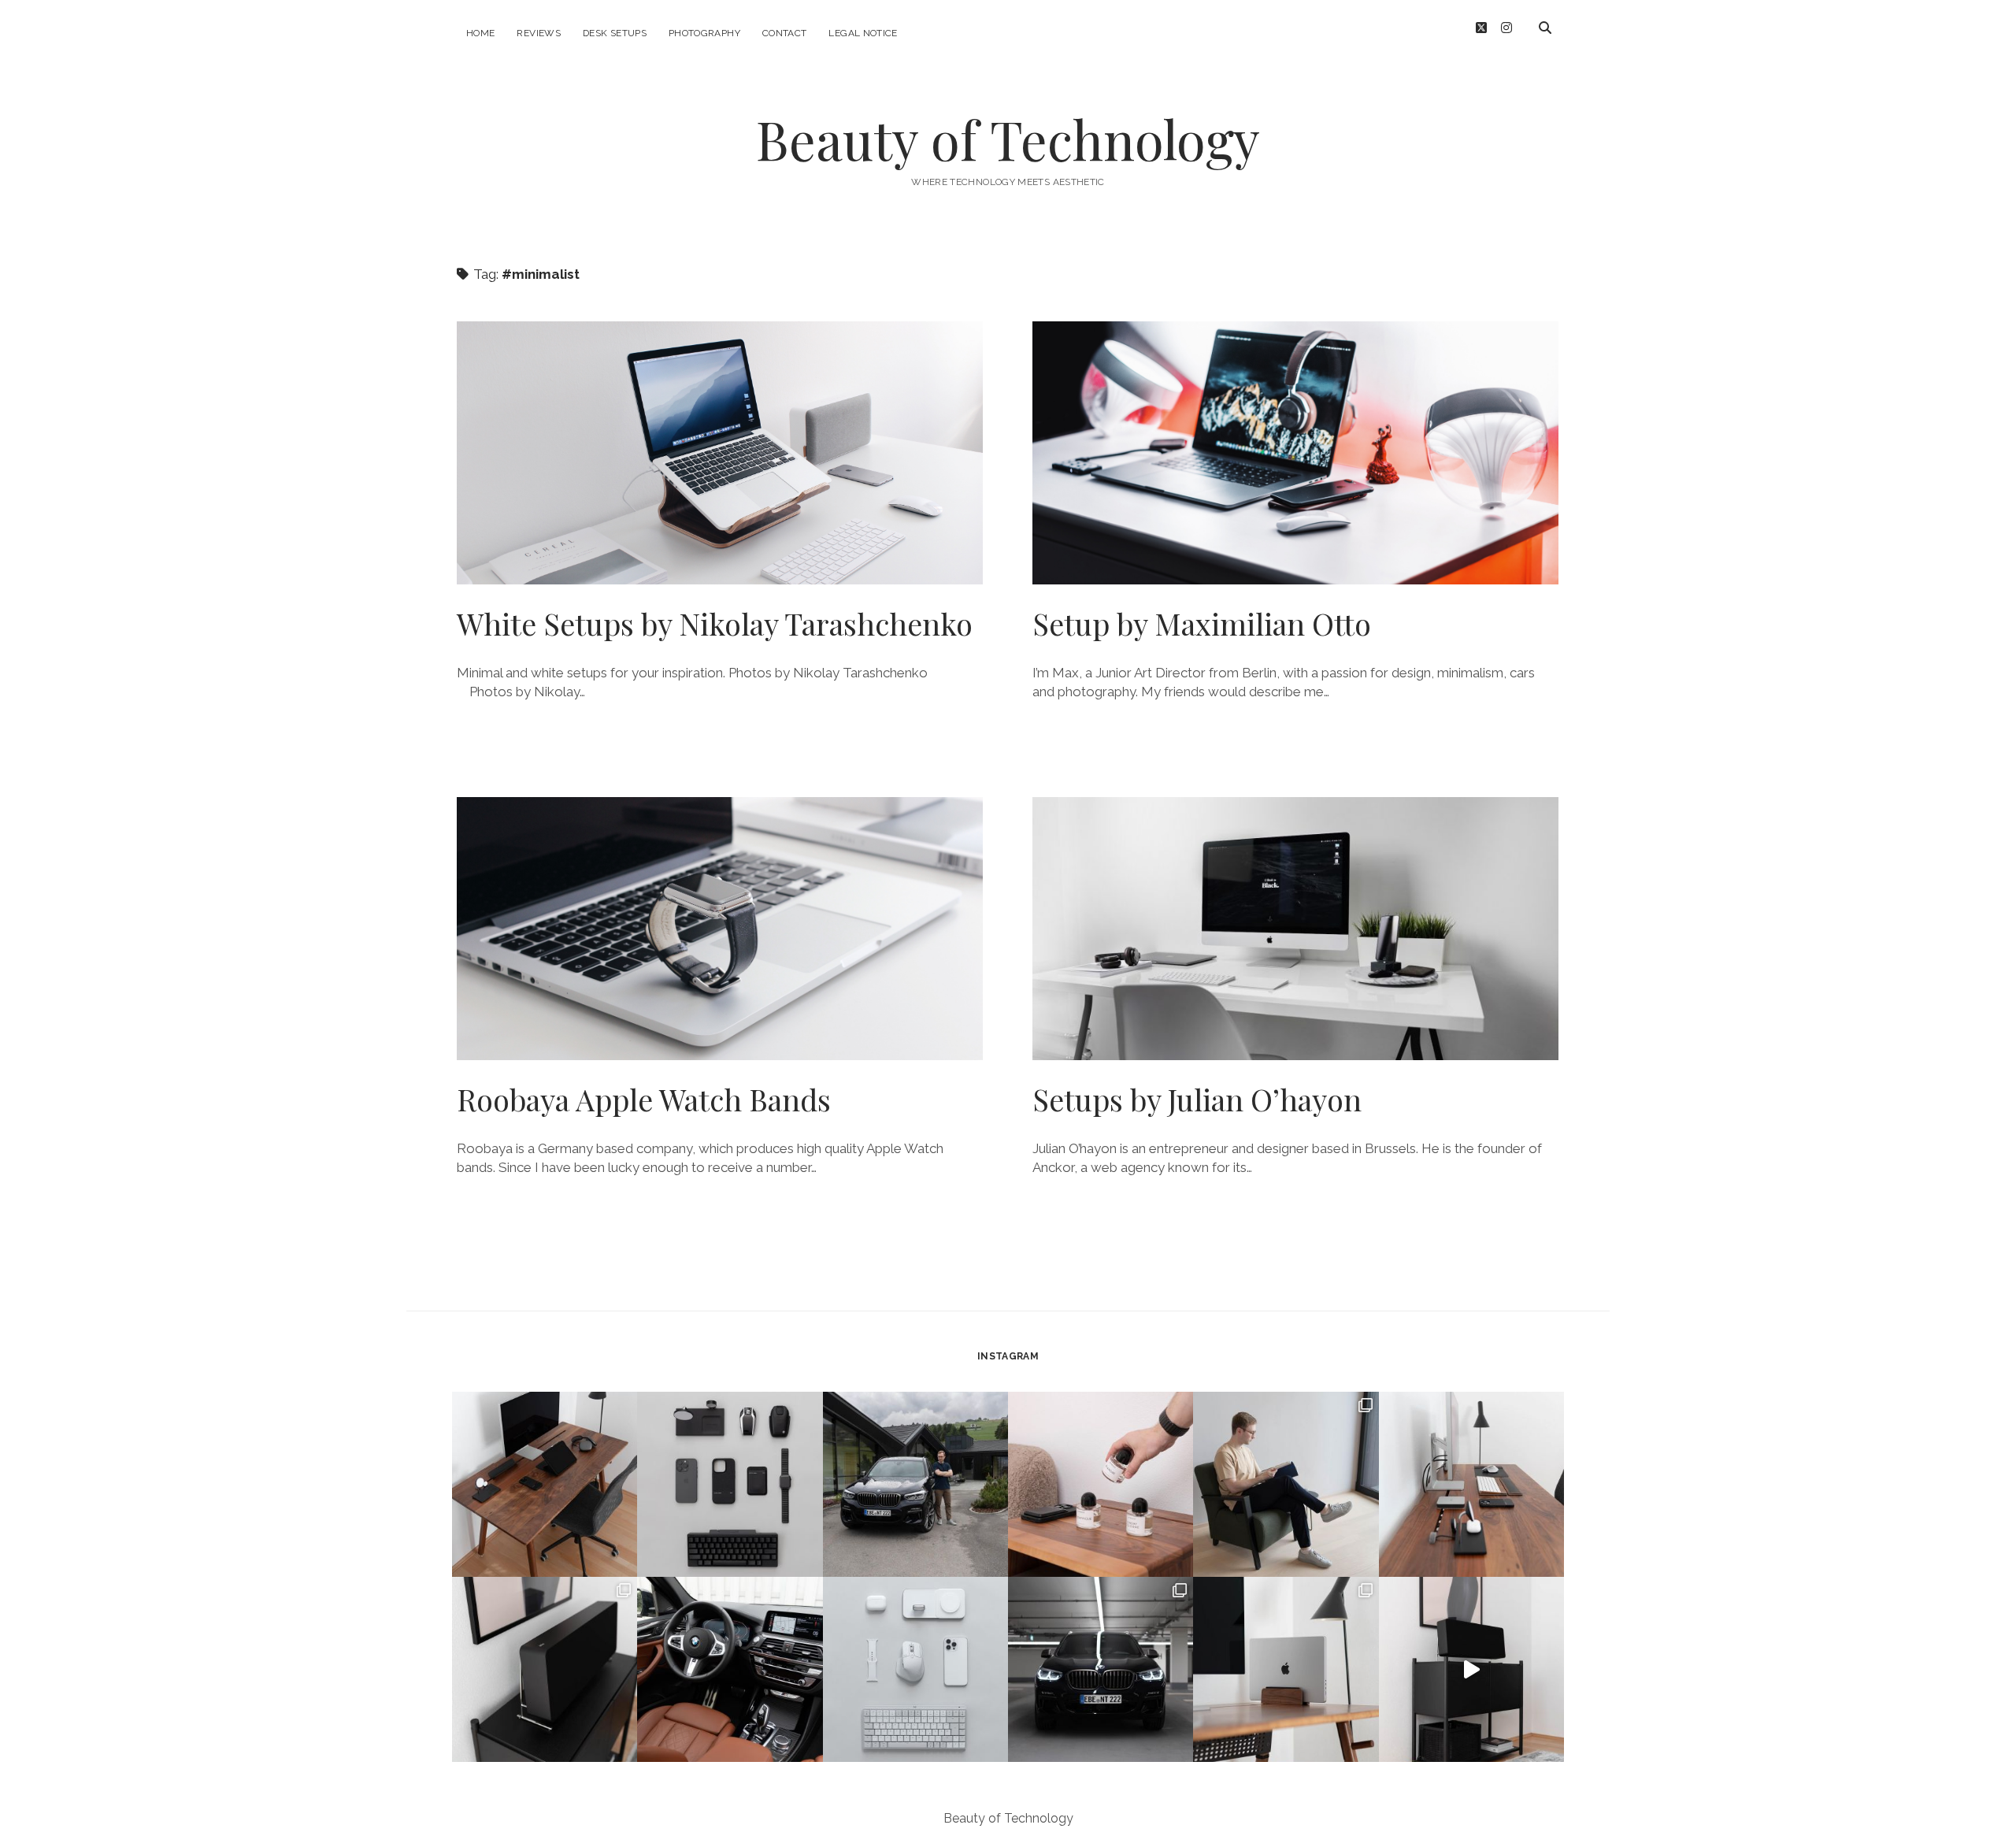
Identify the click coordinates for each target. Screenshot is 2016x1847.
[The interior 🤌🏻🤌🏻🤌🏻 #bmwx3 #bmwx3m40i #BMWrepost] (730, 1669)
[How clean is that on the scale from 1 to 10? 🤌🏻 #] (1286, 1669)
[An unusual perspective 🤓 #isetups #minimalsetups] (1471, 1484)
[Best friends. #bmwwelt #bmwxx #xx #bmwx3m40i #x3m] (915, 1484)
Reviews (539, 33)
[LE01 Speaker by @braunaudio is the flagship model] (545, 1669)
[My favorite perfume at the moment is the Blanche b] (1101, 1484)
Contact (785, 33)
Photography (704, 33)
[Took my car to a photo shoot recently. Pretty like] (1101, 1669)
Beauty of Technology (1008, 139)
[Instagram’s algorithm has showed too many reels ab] (1286, 1484)
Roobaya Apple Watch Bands (720, 929)
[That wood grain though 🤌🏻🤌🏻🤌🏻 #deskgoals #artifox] (545, 1484)
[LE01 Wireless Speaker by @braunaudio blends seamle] (1471, 1669)
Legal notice (863, 33)
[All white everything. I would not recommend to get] (915, 1669)
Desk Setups (615, 33)
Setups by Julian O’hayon (1295, 929)
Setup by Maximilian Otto (1295, 453)
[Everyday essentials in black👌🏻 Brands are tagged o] (730, 1484)
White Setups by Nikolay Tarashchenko (720, 453)
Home (480, 33)
